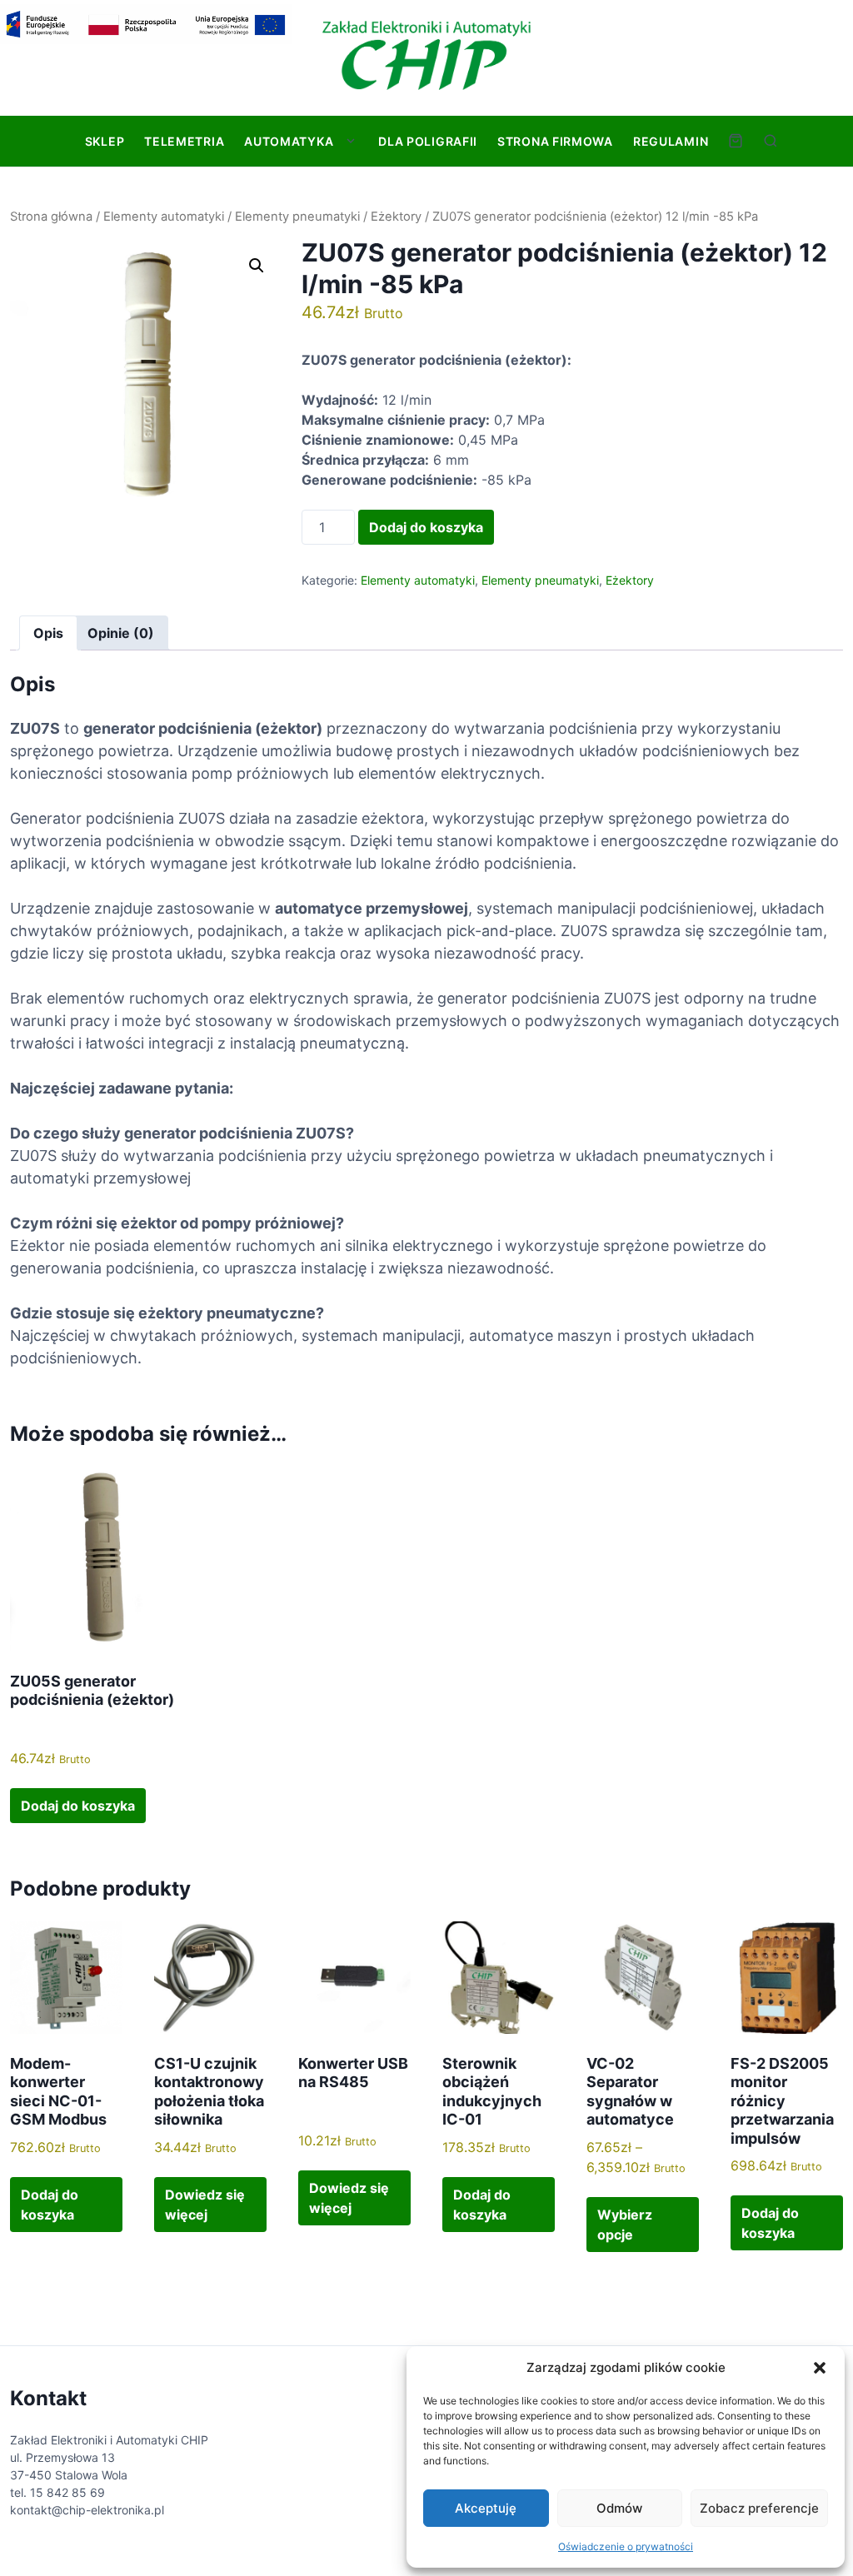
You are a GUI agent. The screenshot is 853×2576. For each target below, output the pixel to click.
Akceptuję (486, 2508)
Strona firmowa (555, 141)
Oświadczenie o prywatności (626, 2546)
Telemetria (184, 141)
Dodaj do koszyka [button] (78, 1806)
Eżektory (396, 217)
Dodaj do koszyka (426, 527)
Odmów (619, 2508)
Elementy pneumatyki (297, 217)
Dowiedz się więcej (205, 2205)
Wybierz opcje (625, 2225)
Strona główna (51, 217)
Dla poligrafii (428, 141)
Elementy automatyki (164, 217)
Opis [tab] (48, 633)
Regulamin (671, 141)
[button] (820, 2368)
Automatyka (289, 141)
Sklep (105, 141)
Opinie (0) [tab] (121, 633)
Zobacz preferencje (759, 2508)
